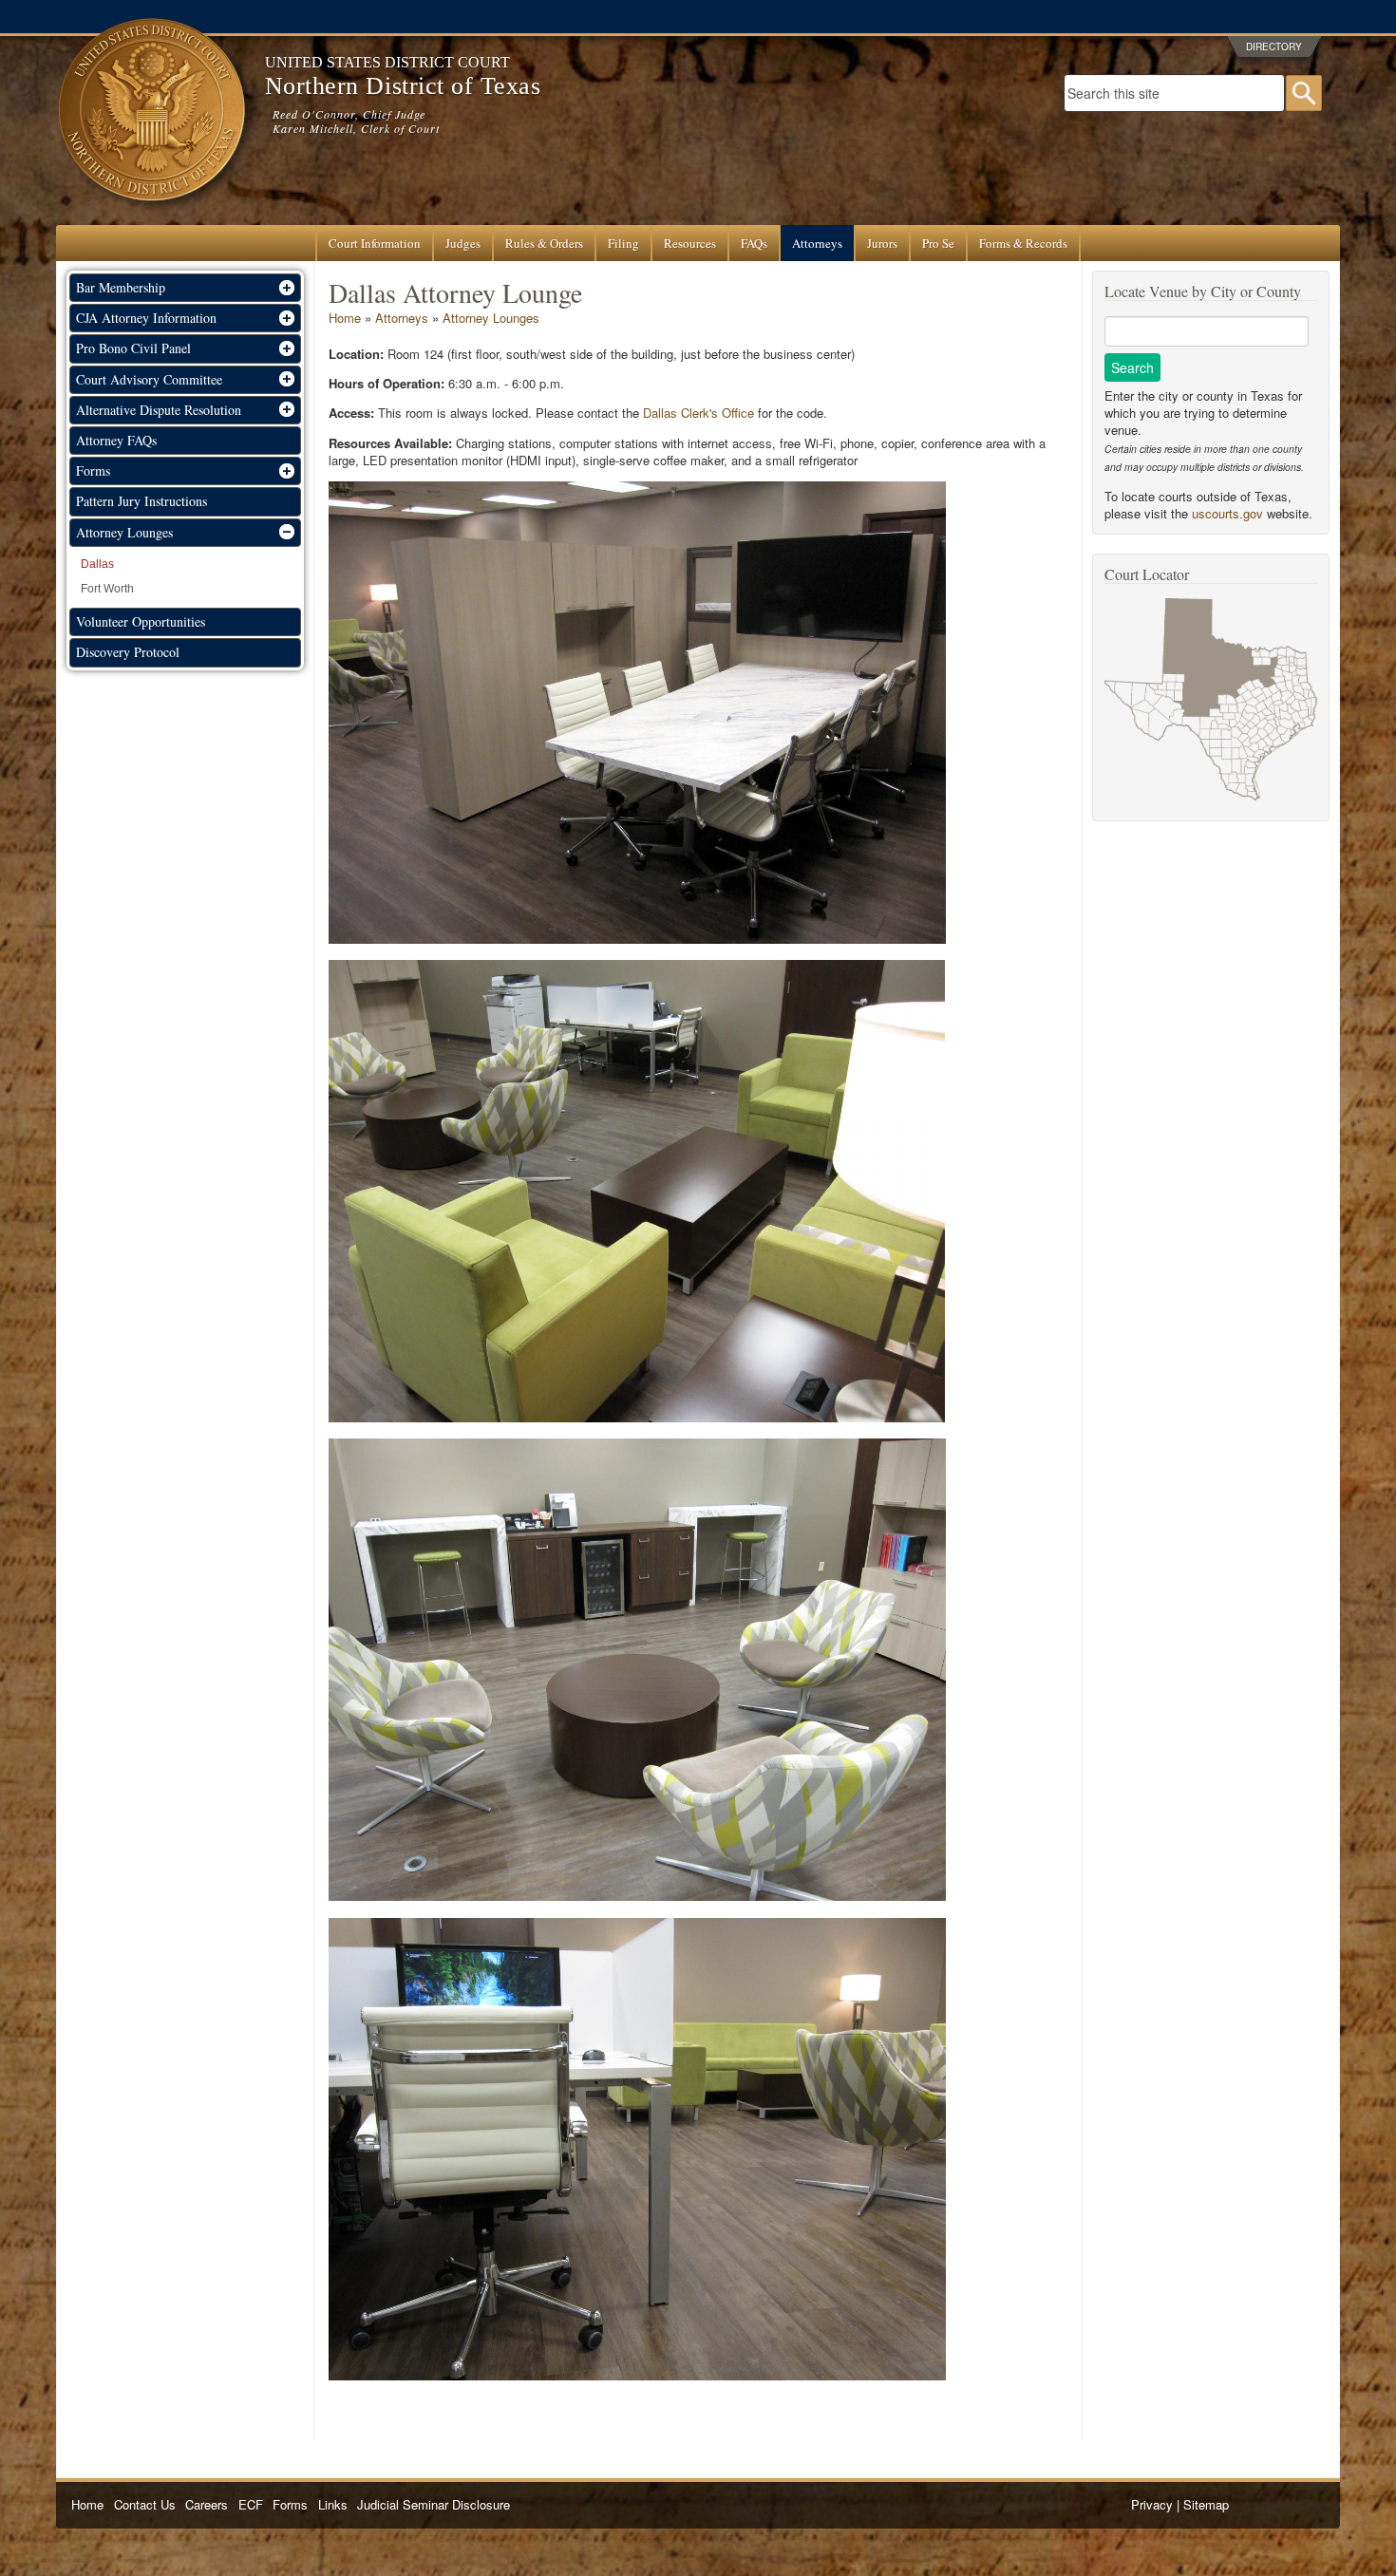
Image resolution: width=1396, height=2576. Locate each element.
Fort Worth (107, 589)
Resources (690, 243)
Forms (290, 2504)
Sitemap (1206, 2504)
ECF (251, 2504)
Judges (463, 243)
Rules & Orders (544, 243)
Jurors (882, 243)
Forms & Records (1023, 243)
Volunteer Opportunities (141, 621)
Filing (623, 243)
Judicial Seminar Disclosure (434, 2504)
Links (333, 2504)
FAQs (754, 243)
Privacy (1152, 2504)
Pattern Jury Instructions (141, 501)
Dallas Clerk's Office (698, 413)
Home (345, 318)
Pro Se (938, 243)
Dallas (97, 564)
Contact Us (145, 2504)
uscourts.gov (1227, 513)
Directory (1274, 47)
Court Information (375, 243)
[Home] (151, 216)
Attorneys (817, 243)
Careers (207, 2504)
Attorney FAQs (116, 440)
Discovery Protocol (128, 652)
